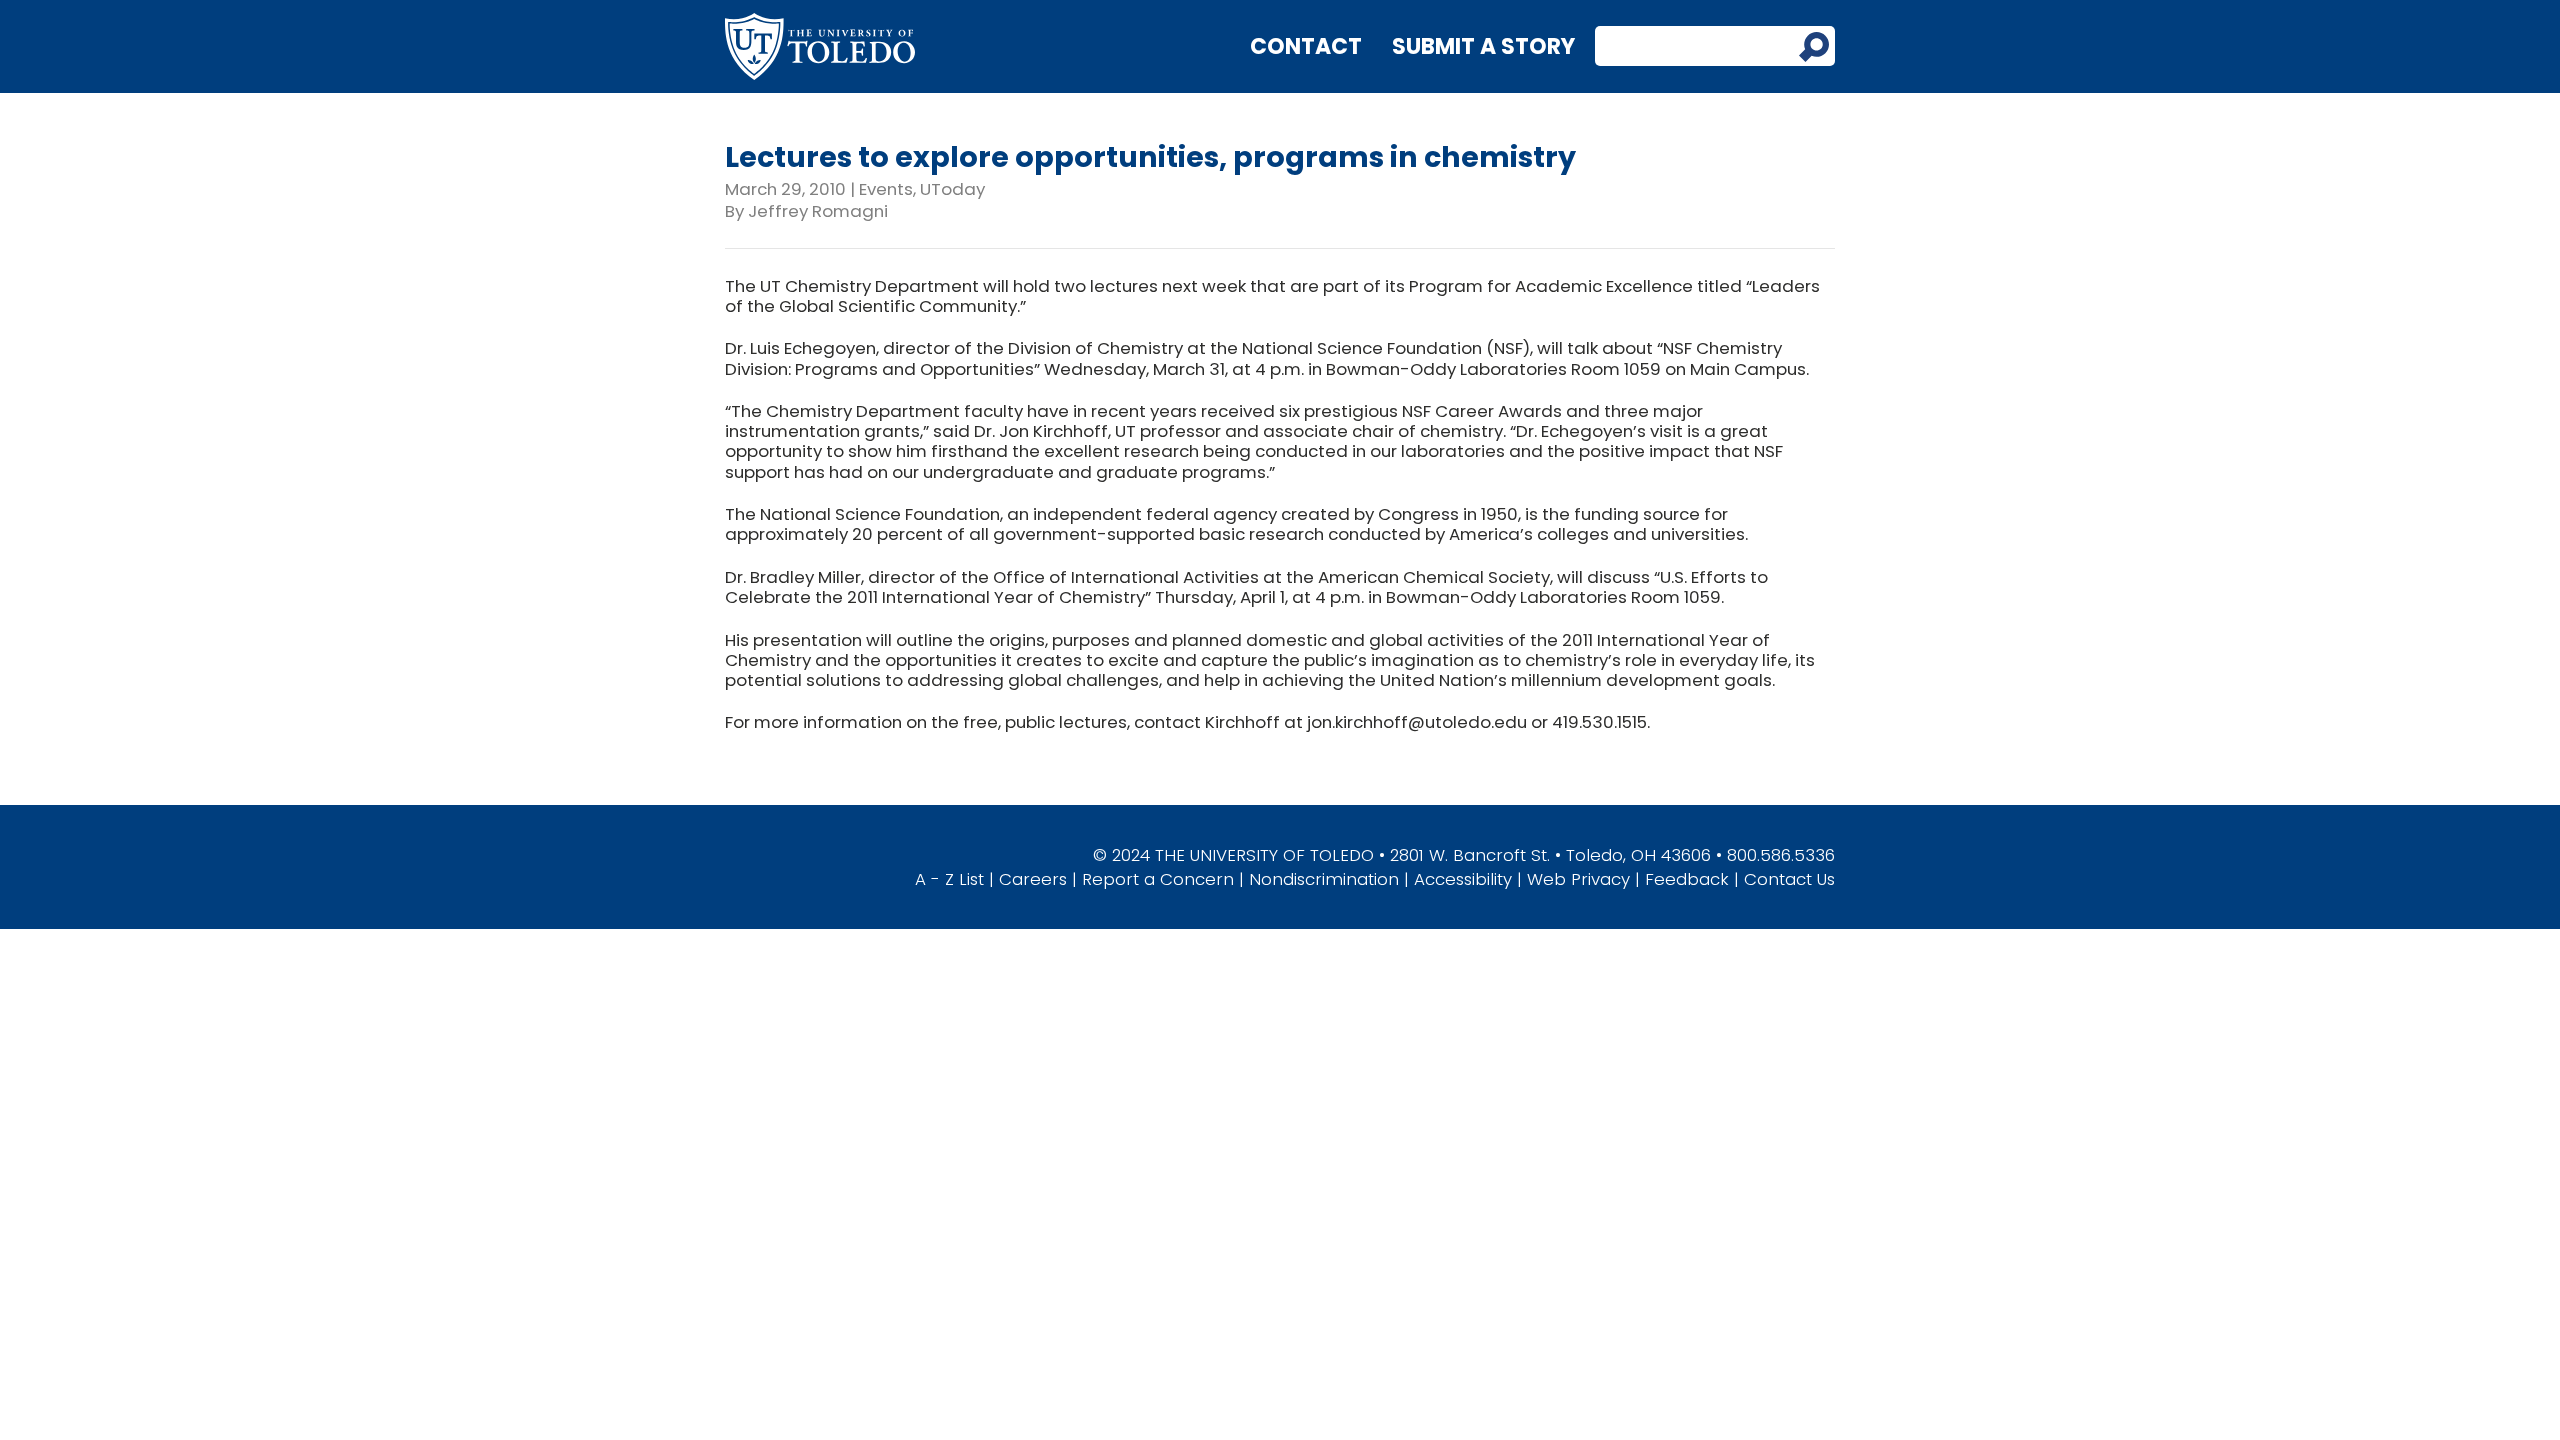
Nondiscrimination (1324, 879)
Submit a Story (1483, 46)
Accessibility (1463, 879)
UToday (952, 189)
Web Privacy (1578, 879)
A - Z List (949, 879)
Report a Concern (1158, 879)
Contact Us (1789, 879)
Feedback (1687, 879)
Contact (1306, 46)
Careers (1033, 879)
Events (886, 189)
